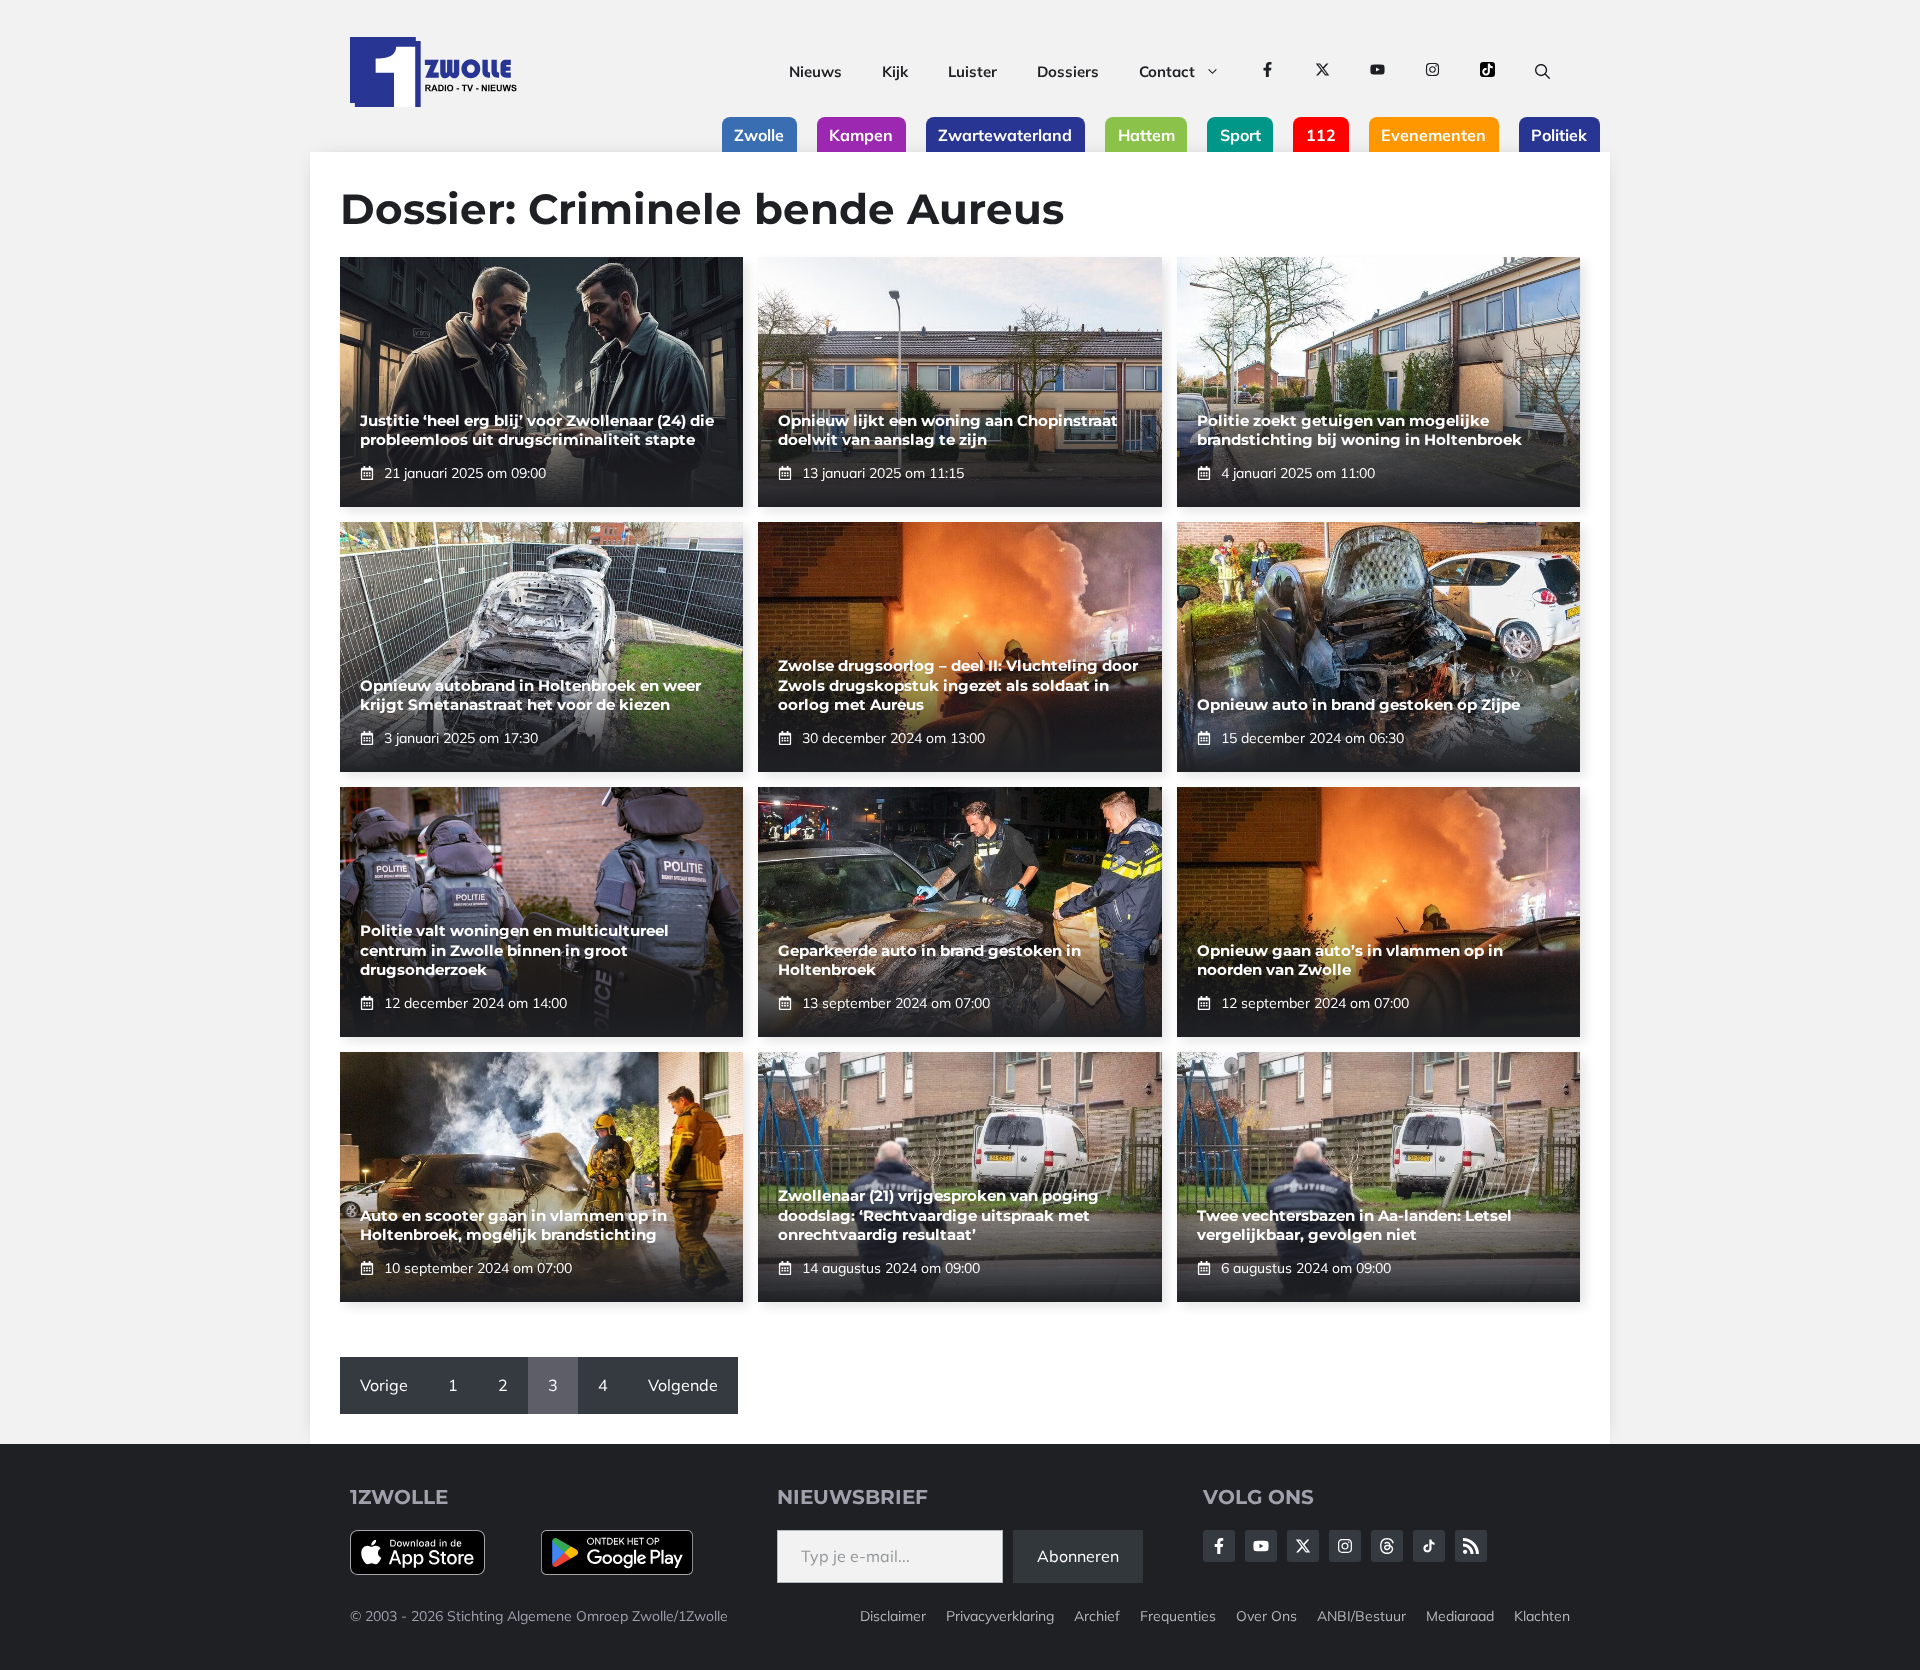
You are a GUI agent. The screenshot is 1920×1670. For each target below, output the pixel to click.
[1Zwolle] (433, 72)
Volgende (683, 1385)
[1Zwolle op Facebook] (1267, 72)
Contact (1167, 71)
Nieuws (815, 71)
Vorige (384, 1385)
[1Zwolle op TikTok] (1487, 72)
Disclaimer (893, 1616)
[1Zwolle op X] (1322, 72)
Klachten (1542, 1616)
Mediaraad (1460, 1616)
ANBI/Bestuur (1361, 1616)
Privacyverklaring (1000, 1616)
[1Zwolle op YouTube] (1377, 72)
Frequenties (1178, 1616)
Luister (972, 71)
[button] (1542, 72)
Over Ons (1266, 1616)
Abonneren (1078, 1556)
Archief (1097, 1616)
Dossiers (1068, 71)
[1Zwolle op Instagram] (1432, 72)
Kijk (895, 71)
